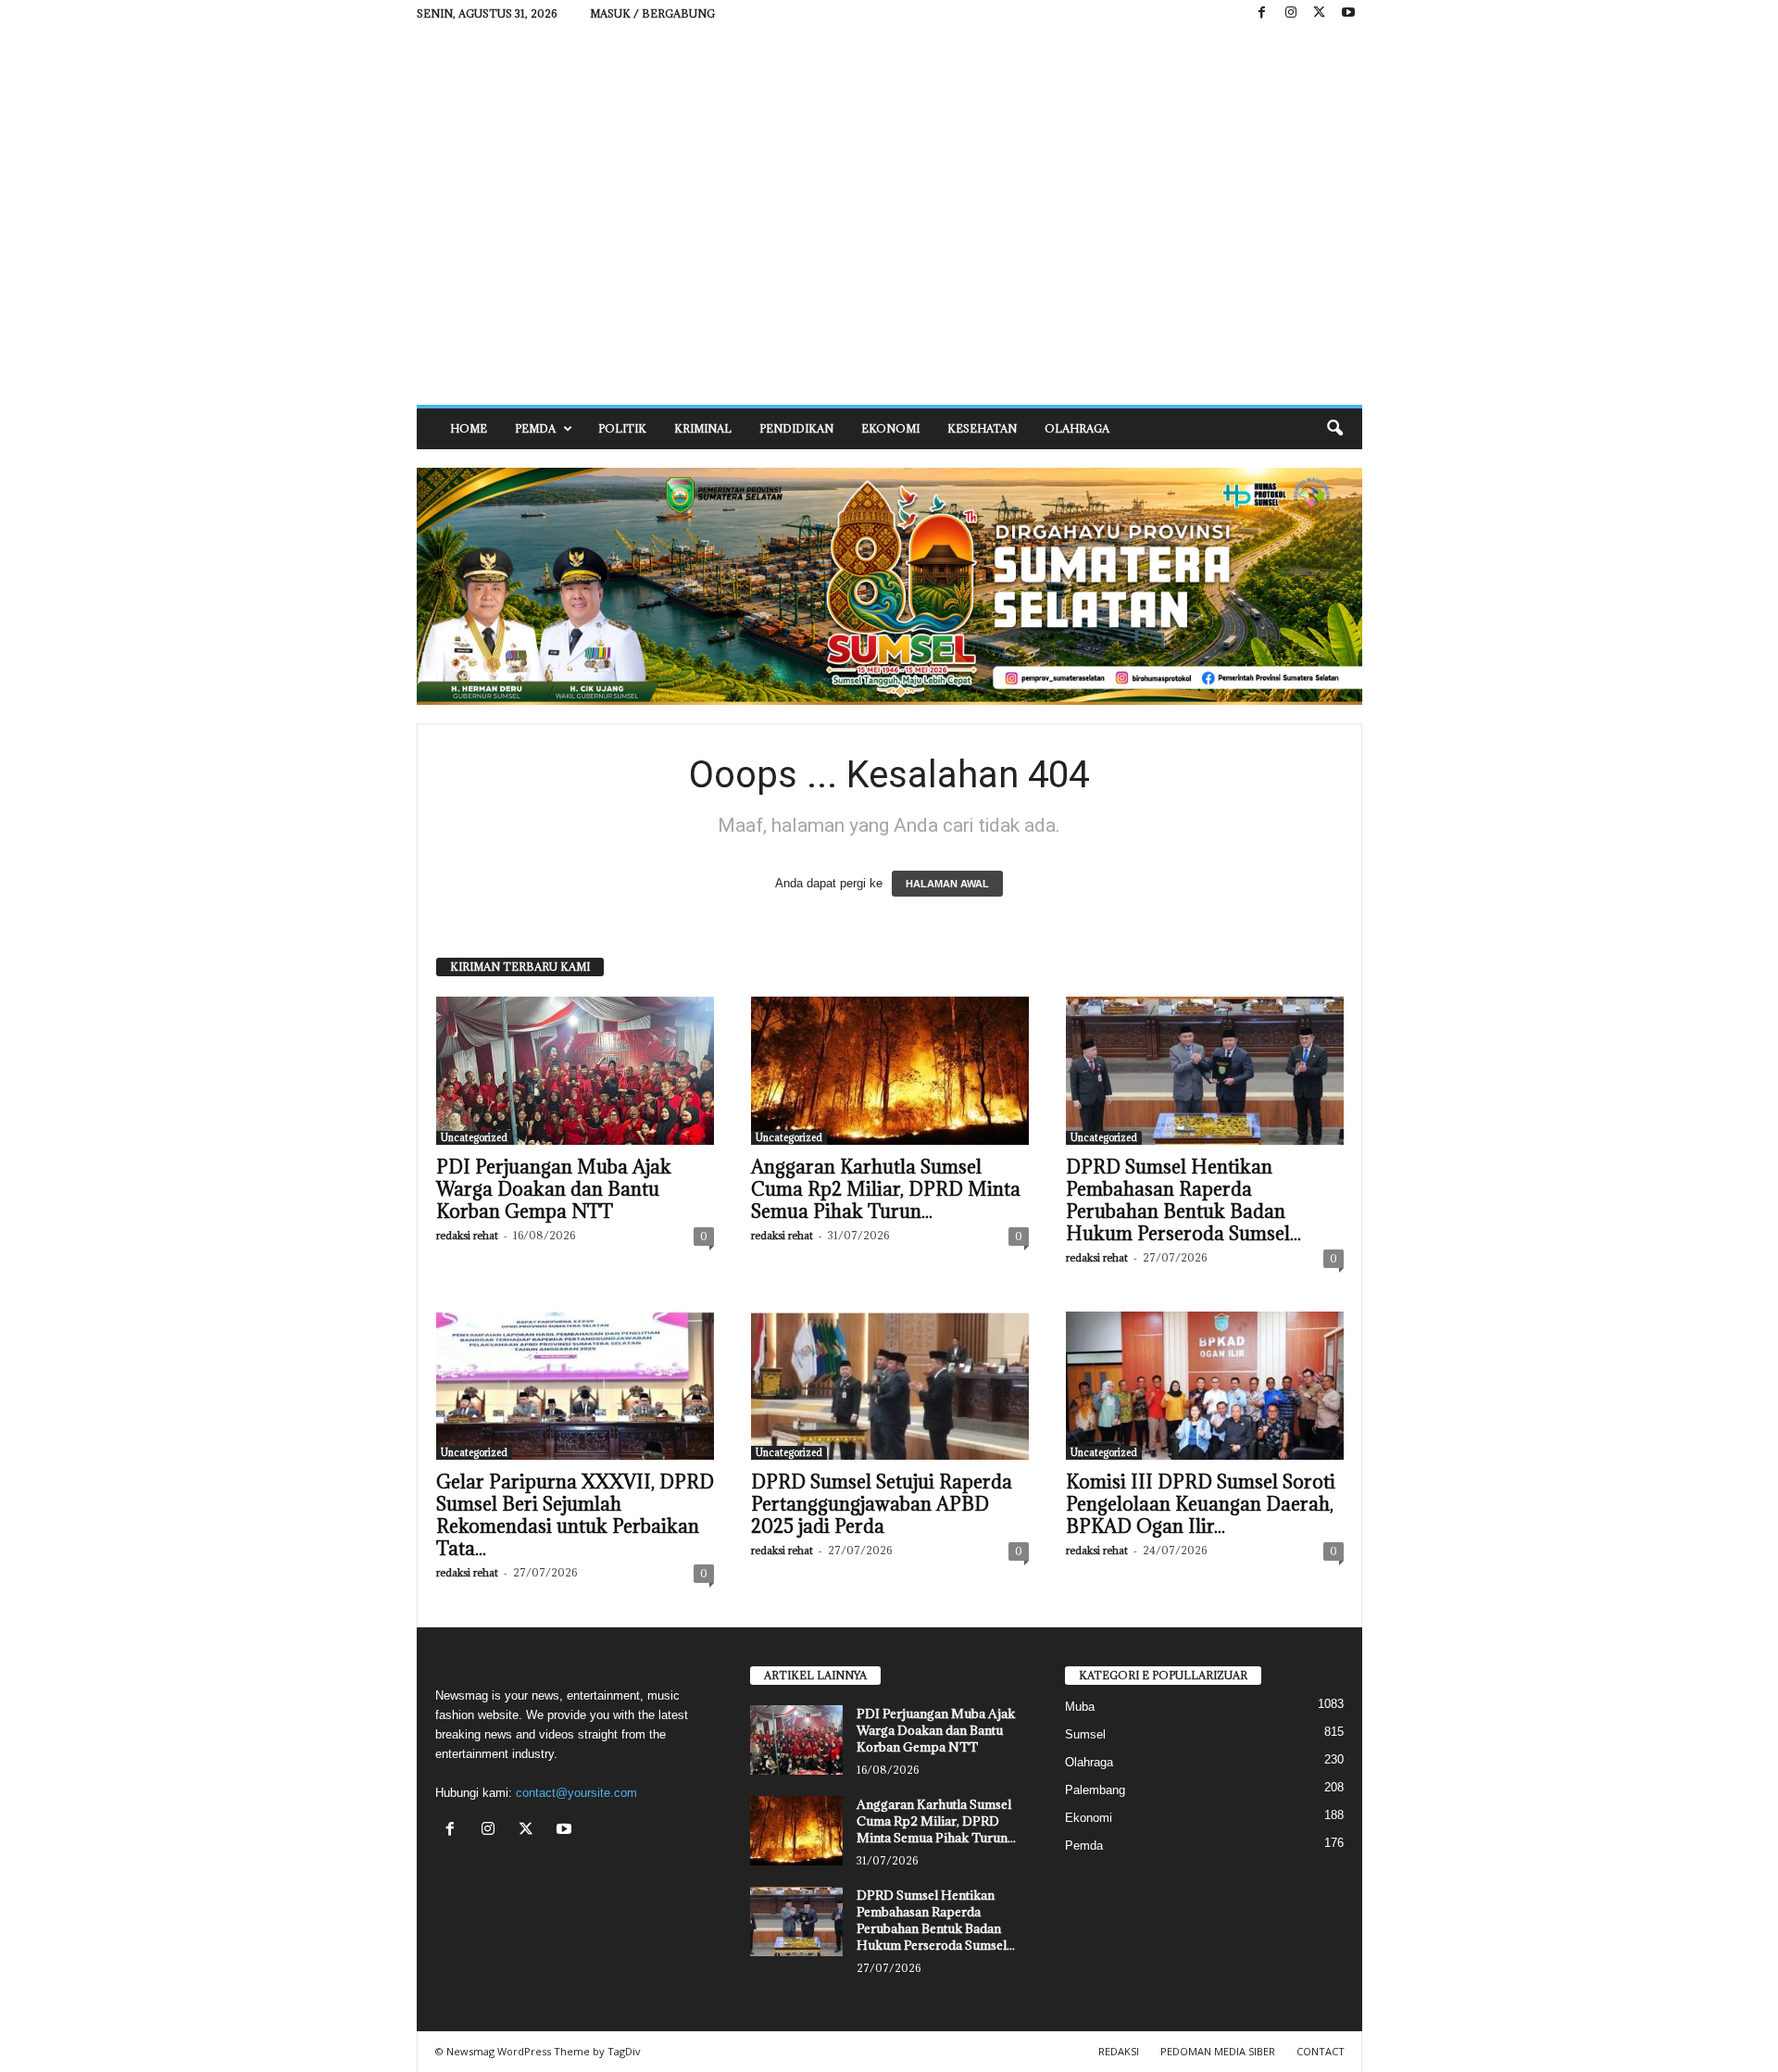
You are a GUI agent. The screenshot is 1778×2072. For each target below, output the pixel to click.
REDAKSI (1119, 2051)
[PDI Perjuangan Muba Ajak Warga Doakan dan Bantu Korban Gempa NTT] (575, 1071)
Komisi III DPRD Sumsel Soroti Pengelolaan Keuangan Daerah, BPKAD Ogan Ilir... (1201, 1504)
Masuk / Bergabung (652, 13)
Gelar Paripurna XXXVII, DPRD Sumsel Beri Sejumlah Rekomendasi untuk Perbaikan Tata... (575, 1515)
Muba (1080, 1707)
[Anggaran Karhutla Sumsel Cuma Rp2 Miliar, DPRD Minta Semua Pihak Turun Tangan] (890, 1071)
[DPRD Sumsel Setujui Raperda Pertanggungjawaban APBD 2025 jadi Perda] (890, 1386)
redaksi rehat (467, 1235)
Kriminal (703, 428)
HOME (469, 428)
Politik (622, 428)
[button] (1334, 429)
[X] (1320, 13)
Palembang (1095, 1790)
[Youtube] (1348, 13)
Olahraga (1077, 428)
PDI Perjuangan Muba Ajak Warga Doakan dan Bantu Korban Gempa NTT (554, 1189)
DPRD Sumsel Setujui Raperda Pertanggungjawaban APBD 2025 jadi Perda (882, 1504)
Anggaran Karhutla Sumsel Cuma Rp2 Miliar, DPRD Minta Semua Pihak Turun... (886, 1189)
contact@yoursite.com (576, 1793)
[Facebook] (1262, 13)
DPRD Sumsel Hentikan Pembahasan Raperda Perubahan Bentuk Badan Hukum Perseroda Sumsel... (1183, 1200)
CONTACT (1321, 2051)
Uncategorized (474, 1137)
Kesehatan (982, 428)
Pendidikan (796, 428)
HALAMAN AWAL (947, 884)
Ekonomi (890, 428)
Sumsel (1085, 1734)
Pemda (535, 428)
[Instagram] (1291, 13)
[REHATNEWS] (889, 216)
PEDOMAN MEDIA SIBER (1218, 2051)
